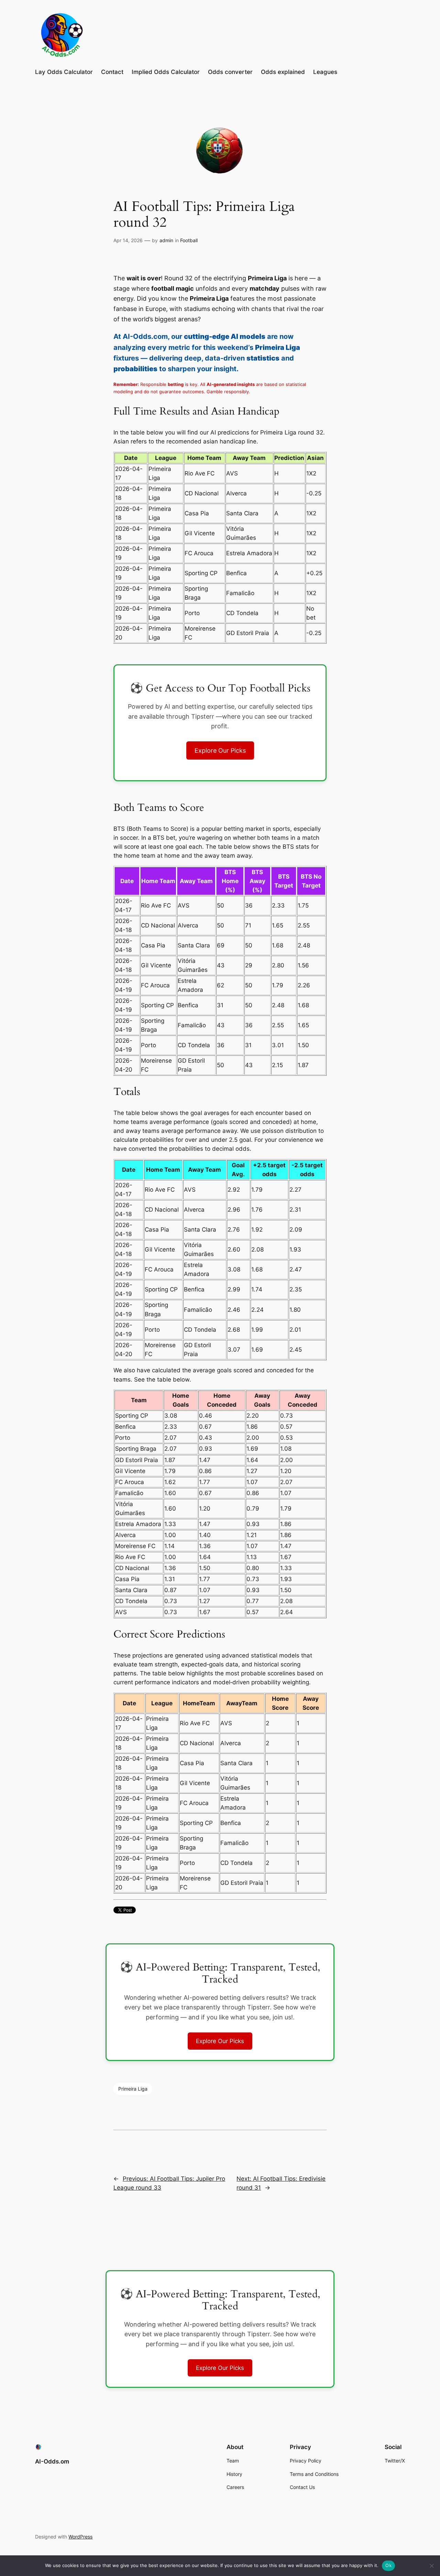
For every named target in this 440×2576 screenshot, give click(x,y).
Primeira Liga (133, 2089)
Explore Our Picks (220, 750)
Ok (388, 2565)
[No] (431, 2566)
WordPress (80, 2537)
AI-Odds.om (52, 2461)
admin (166, 240)
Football (189, 240)
